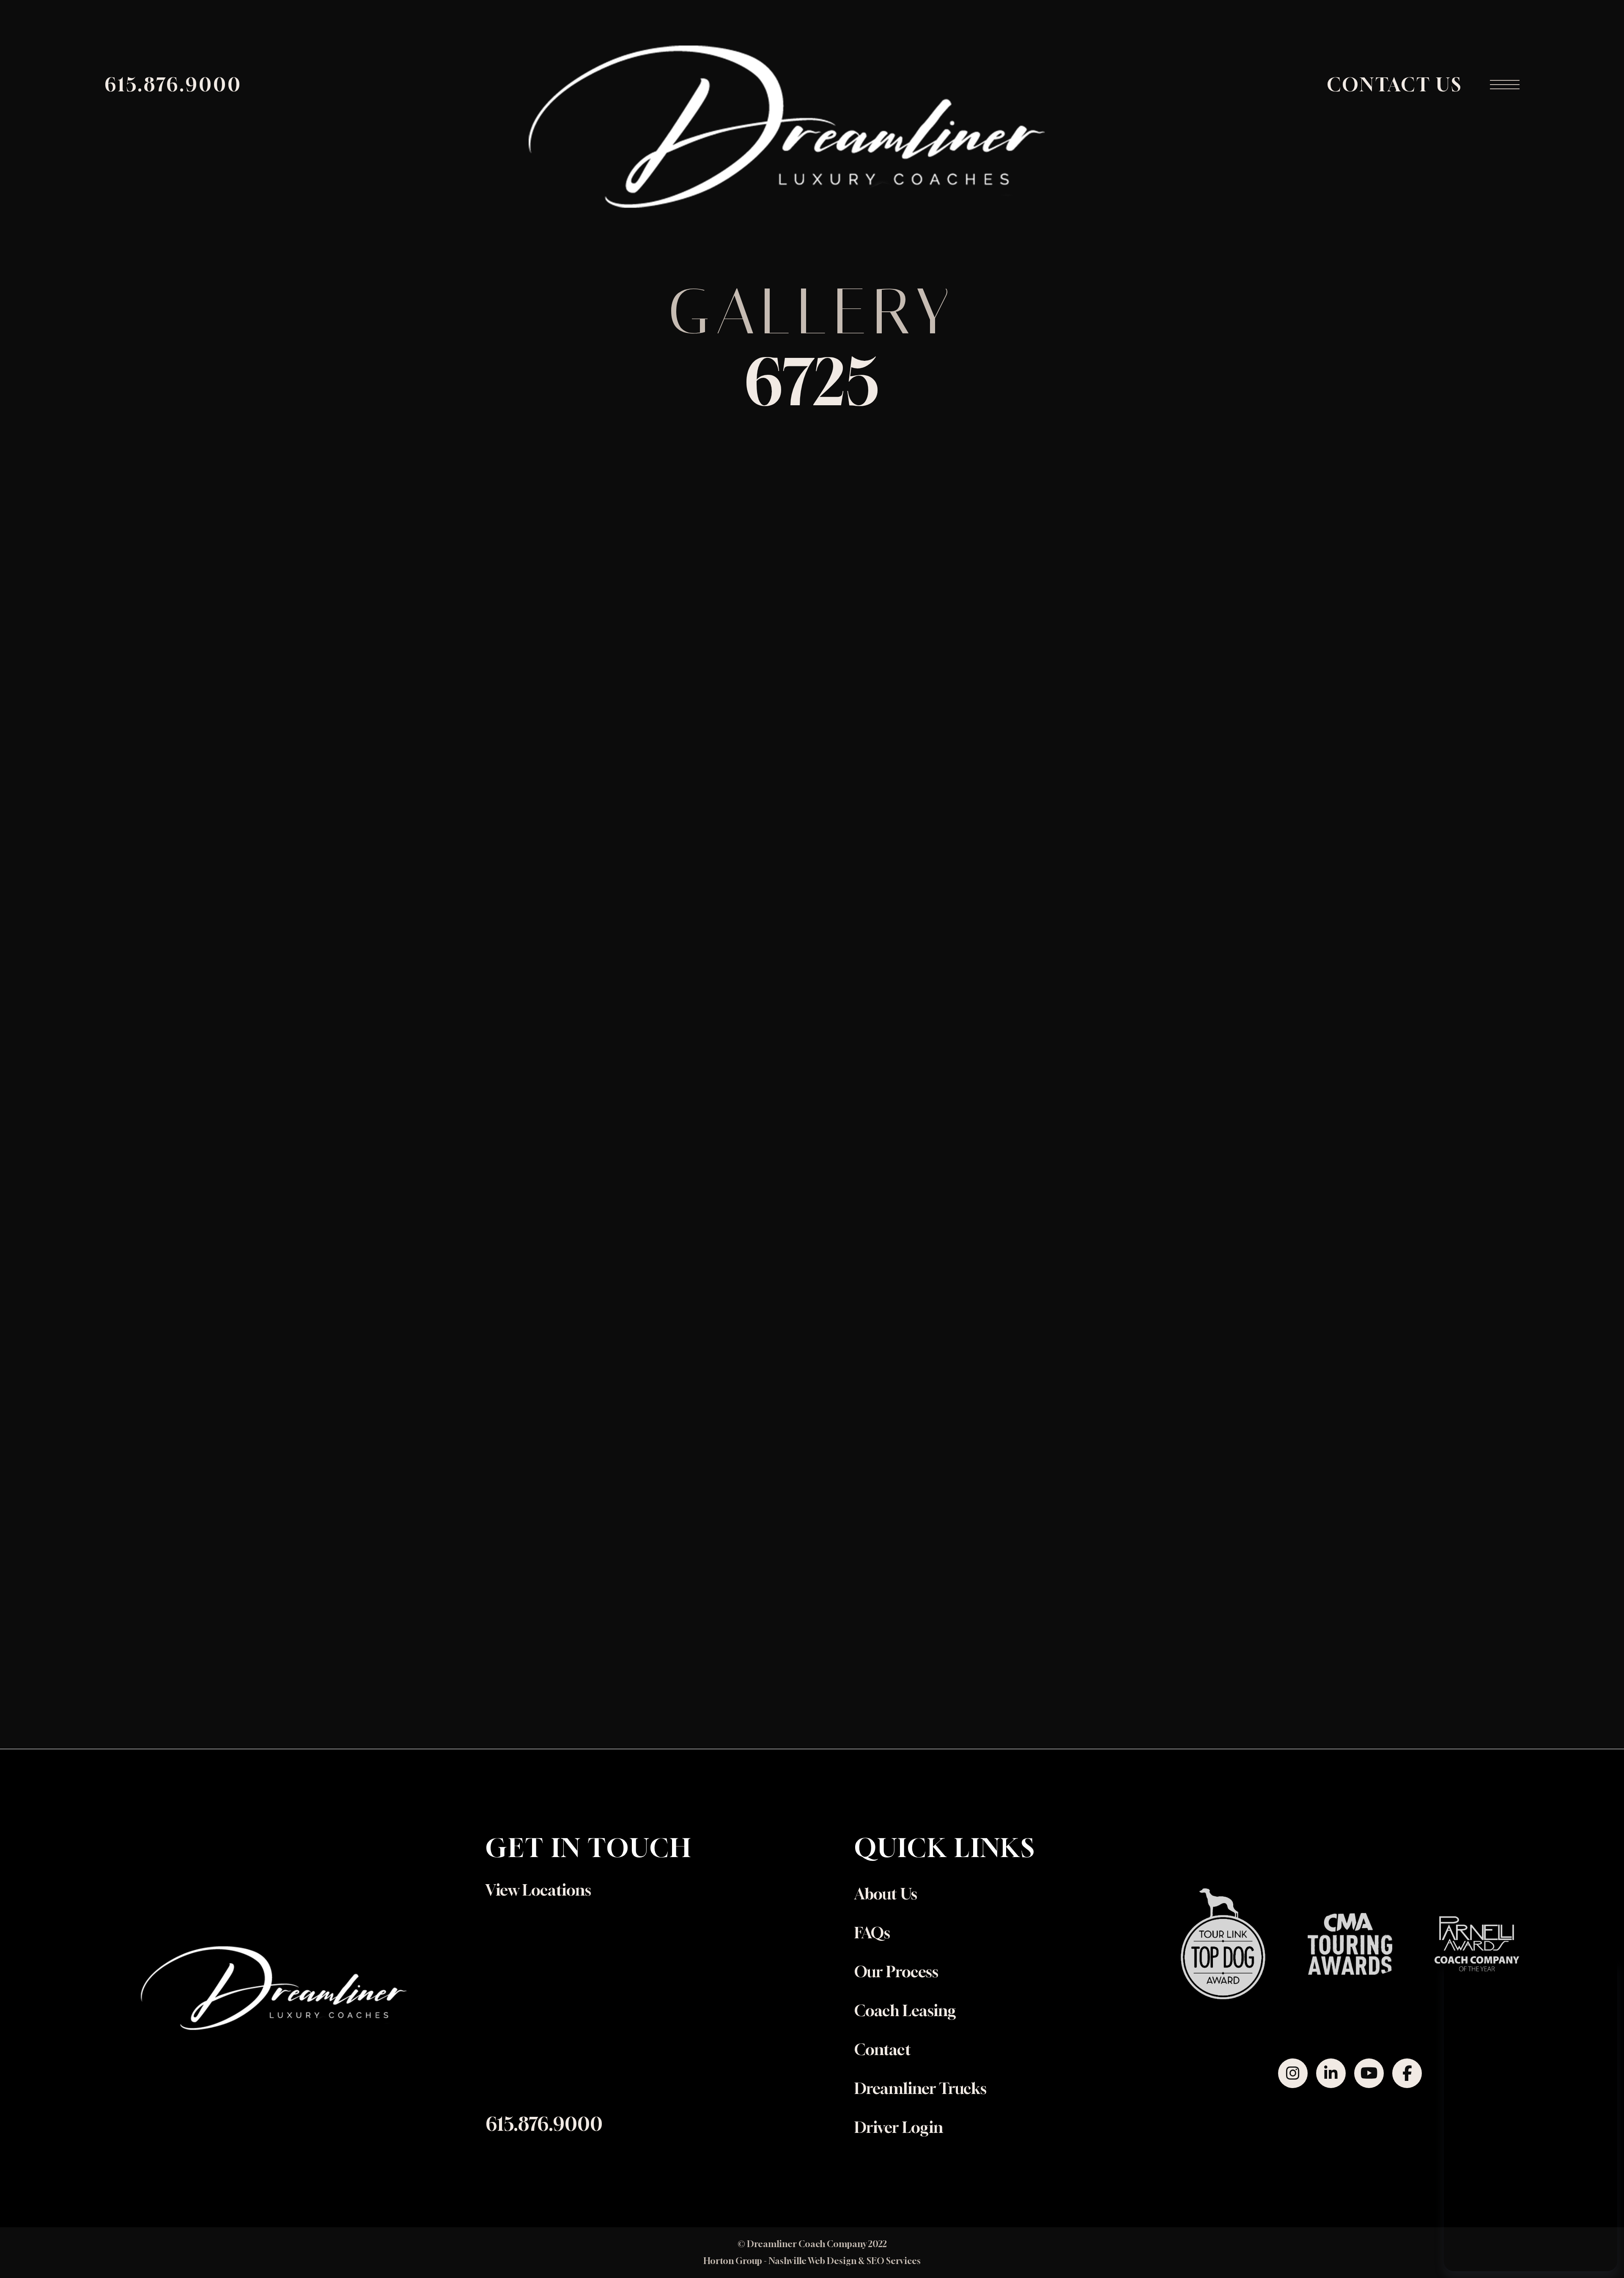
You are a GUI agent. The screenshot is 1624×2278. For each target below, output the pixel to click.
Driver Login (899, 2127)
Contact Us (1395, 84)
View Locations (538, 1890)
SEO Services (894, 2261)
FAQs (872, 1933)
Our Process (896, 1972)
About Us (886, 1894)
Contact (883, 2049)
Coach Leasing (905, 2010)
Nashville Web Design (812, 2261)
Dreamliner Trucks (920, 2088)
